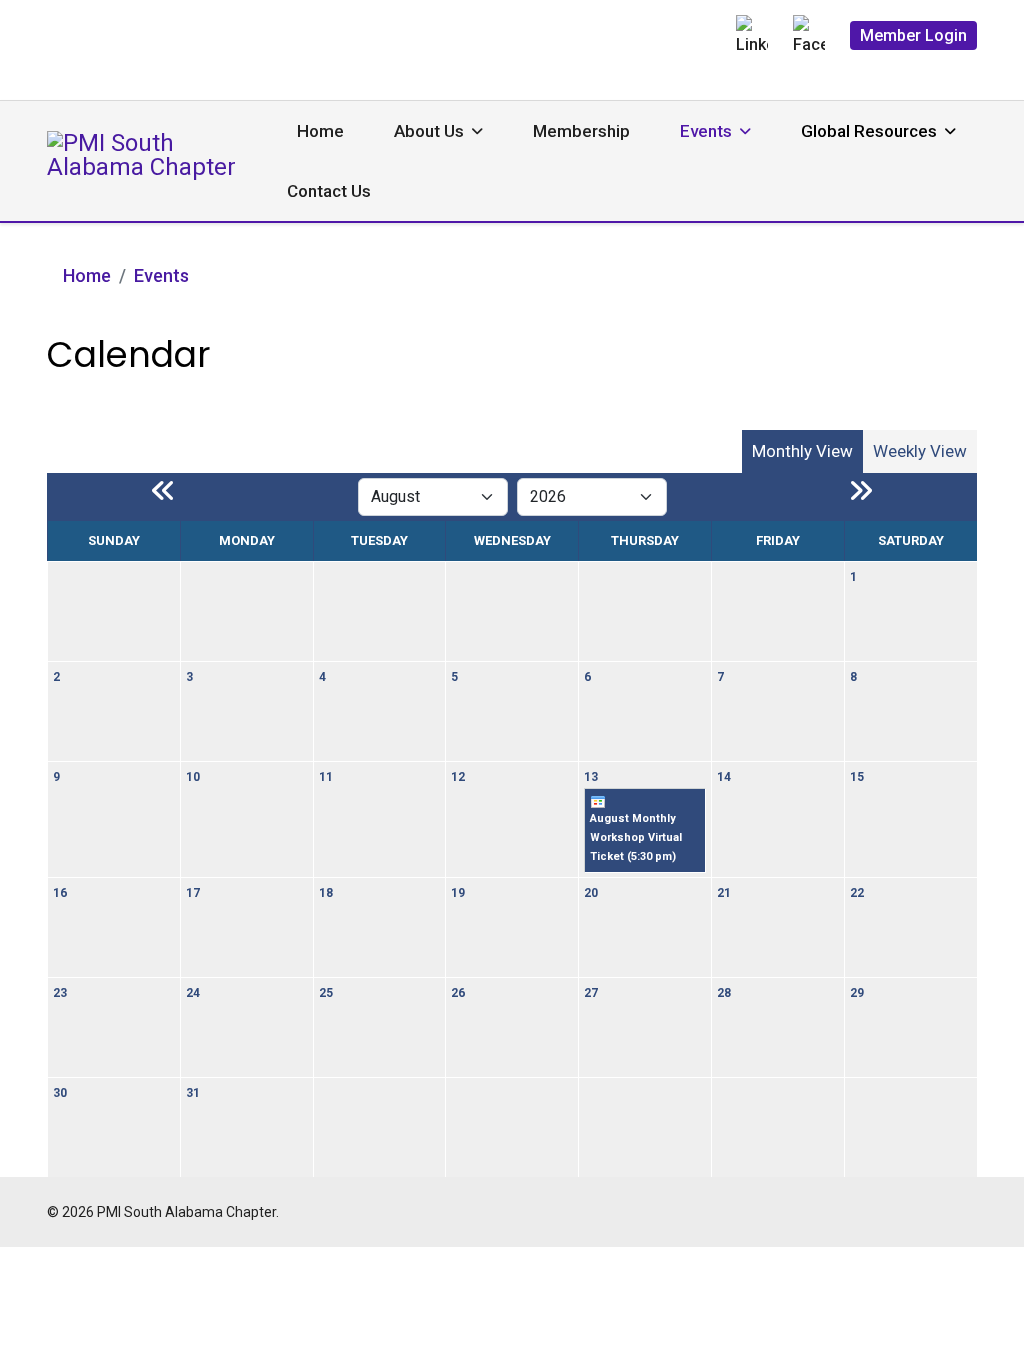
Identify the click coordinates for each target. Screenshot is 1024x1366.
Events (706, 131)
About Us (429, 131)
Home (320, 131)
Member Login (913, 35)
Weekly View (920, 451)
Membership (581, 131)
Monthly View (802, 451)
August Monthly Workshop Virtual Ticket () (636, 837)
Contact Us (329, 191)
